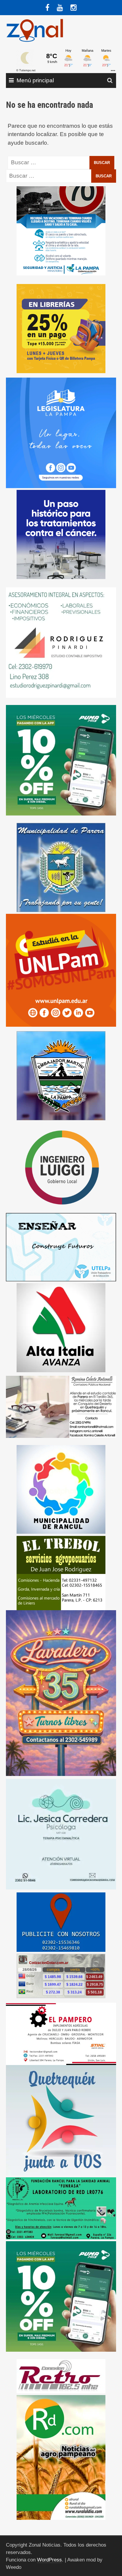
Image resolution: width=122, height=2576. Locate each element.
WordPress (49, 2560)
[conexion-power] (61, 2376)
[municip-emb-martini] (61, 1075)
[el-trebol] (61, 1573)
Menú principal (35, 80)
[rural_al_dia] (61, 2457)
